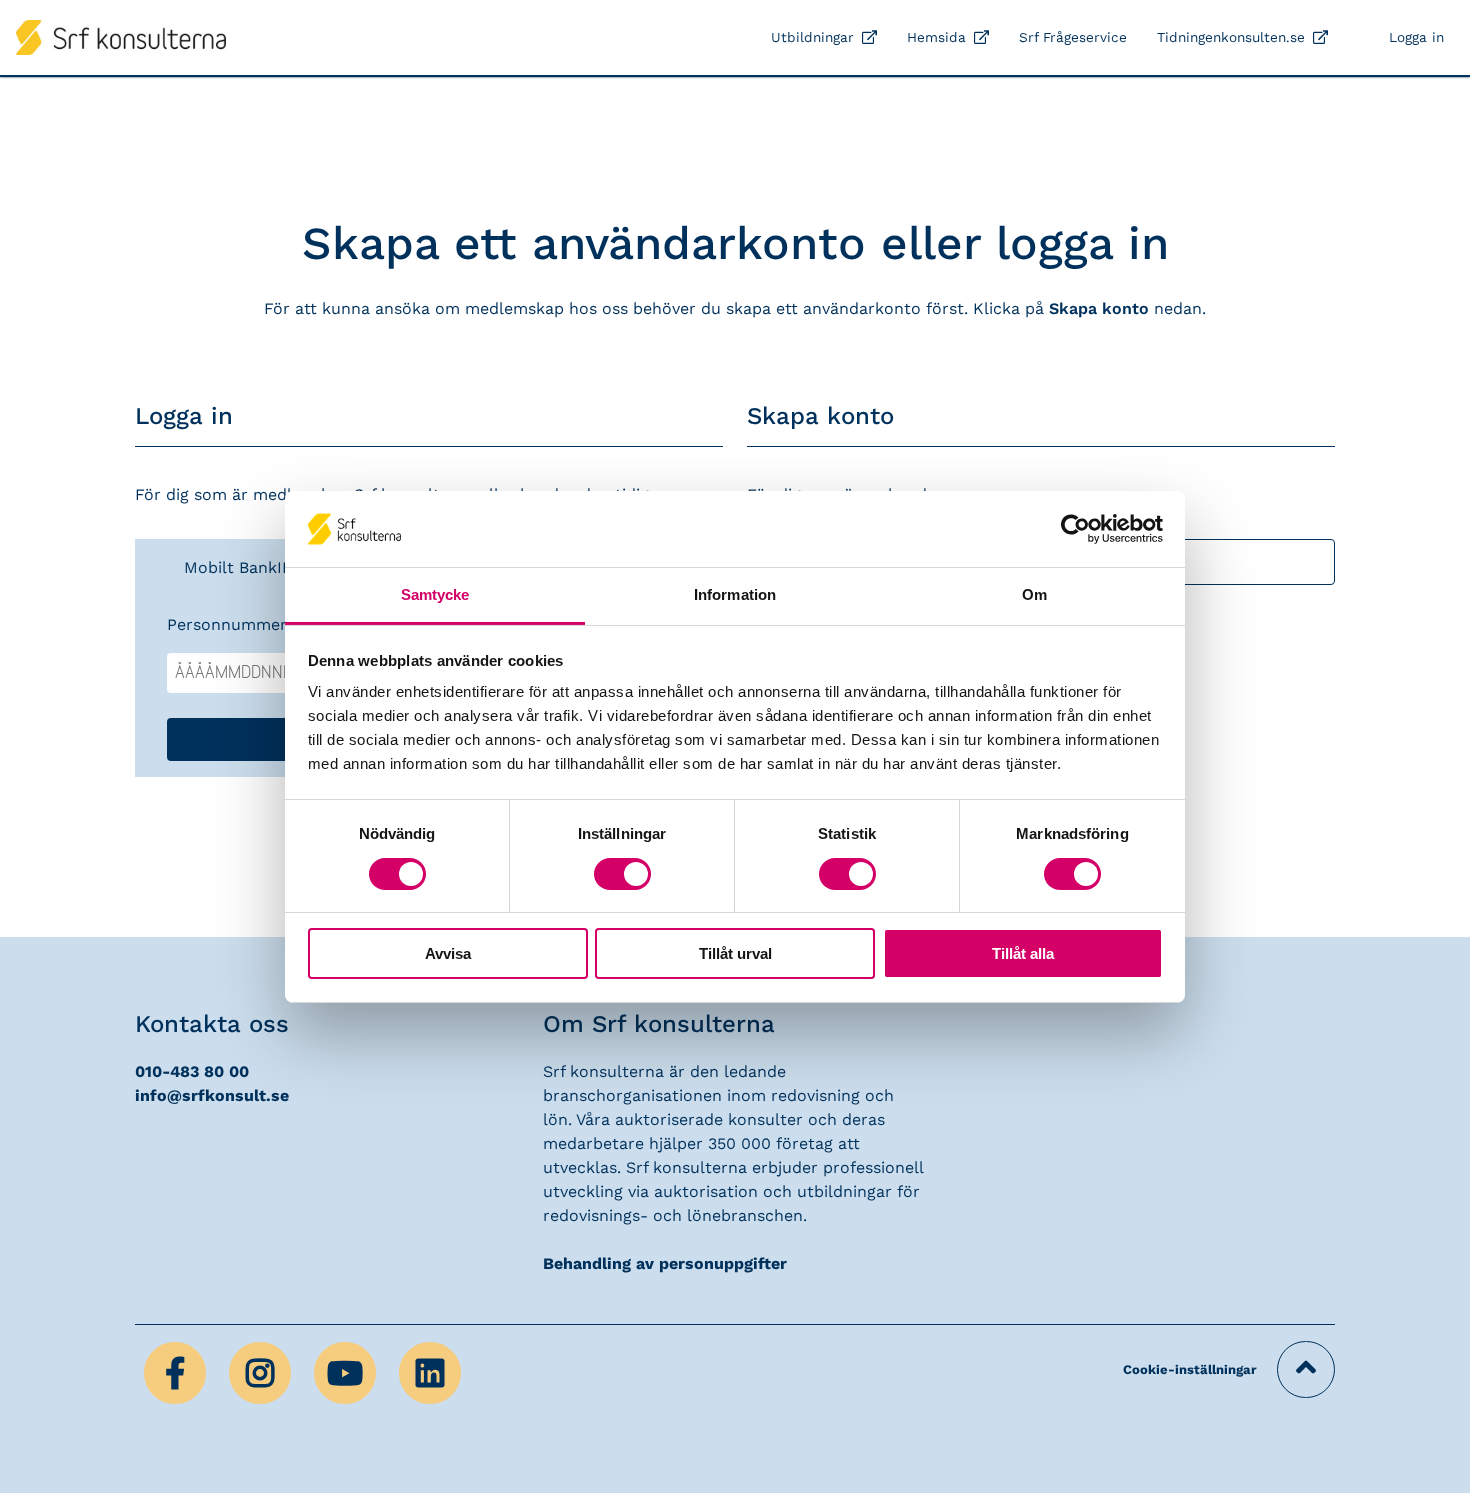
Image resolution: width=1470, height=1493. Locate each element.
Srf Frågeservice (1073, 37)
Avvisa (448, 953)
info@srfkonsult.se (212, 1095)
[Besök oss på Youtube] (347, 1371)
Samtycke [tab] (435, 594)
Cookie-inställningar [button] (1190, 1369)
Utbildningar (812, 37)
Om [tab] (1034, 594)
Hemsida (936, 37)
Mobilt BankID (239, 567)
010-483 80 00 (192, 1071)
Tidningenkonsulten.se (1231, 37)
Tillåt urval (735, 953)
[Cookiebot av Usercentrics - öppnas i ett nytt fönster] (1075, 529)
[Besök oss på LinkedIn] (430, 1371)
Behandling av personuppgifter (665, 1263)
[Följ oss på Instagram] (262, 1371)
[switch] (622, 874)
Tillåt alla (1023, 953)
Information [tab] (735, 594)
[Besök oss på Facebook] (177, 1371)
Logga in (1416, 37)
